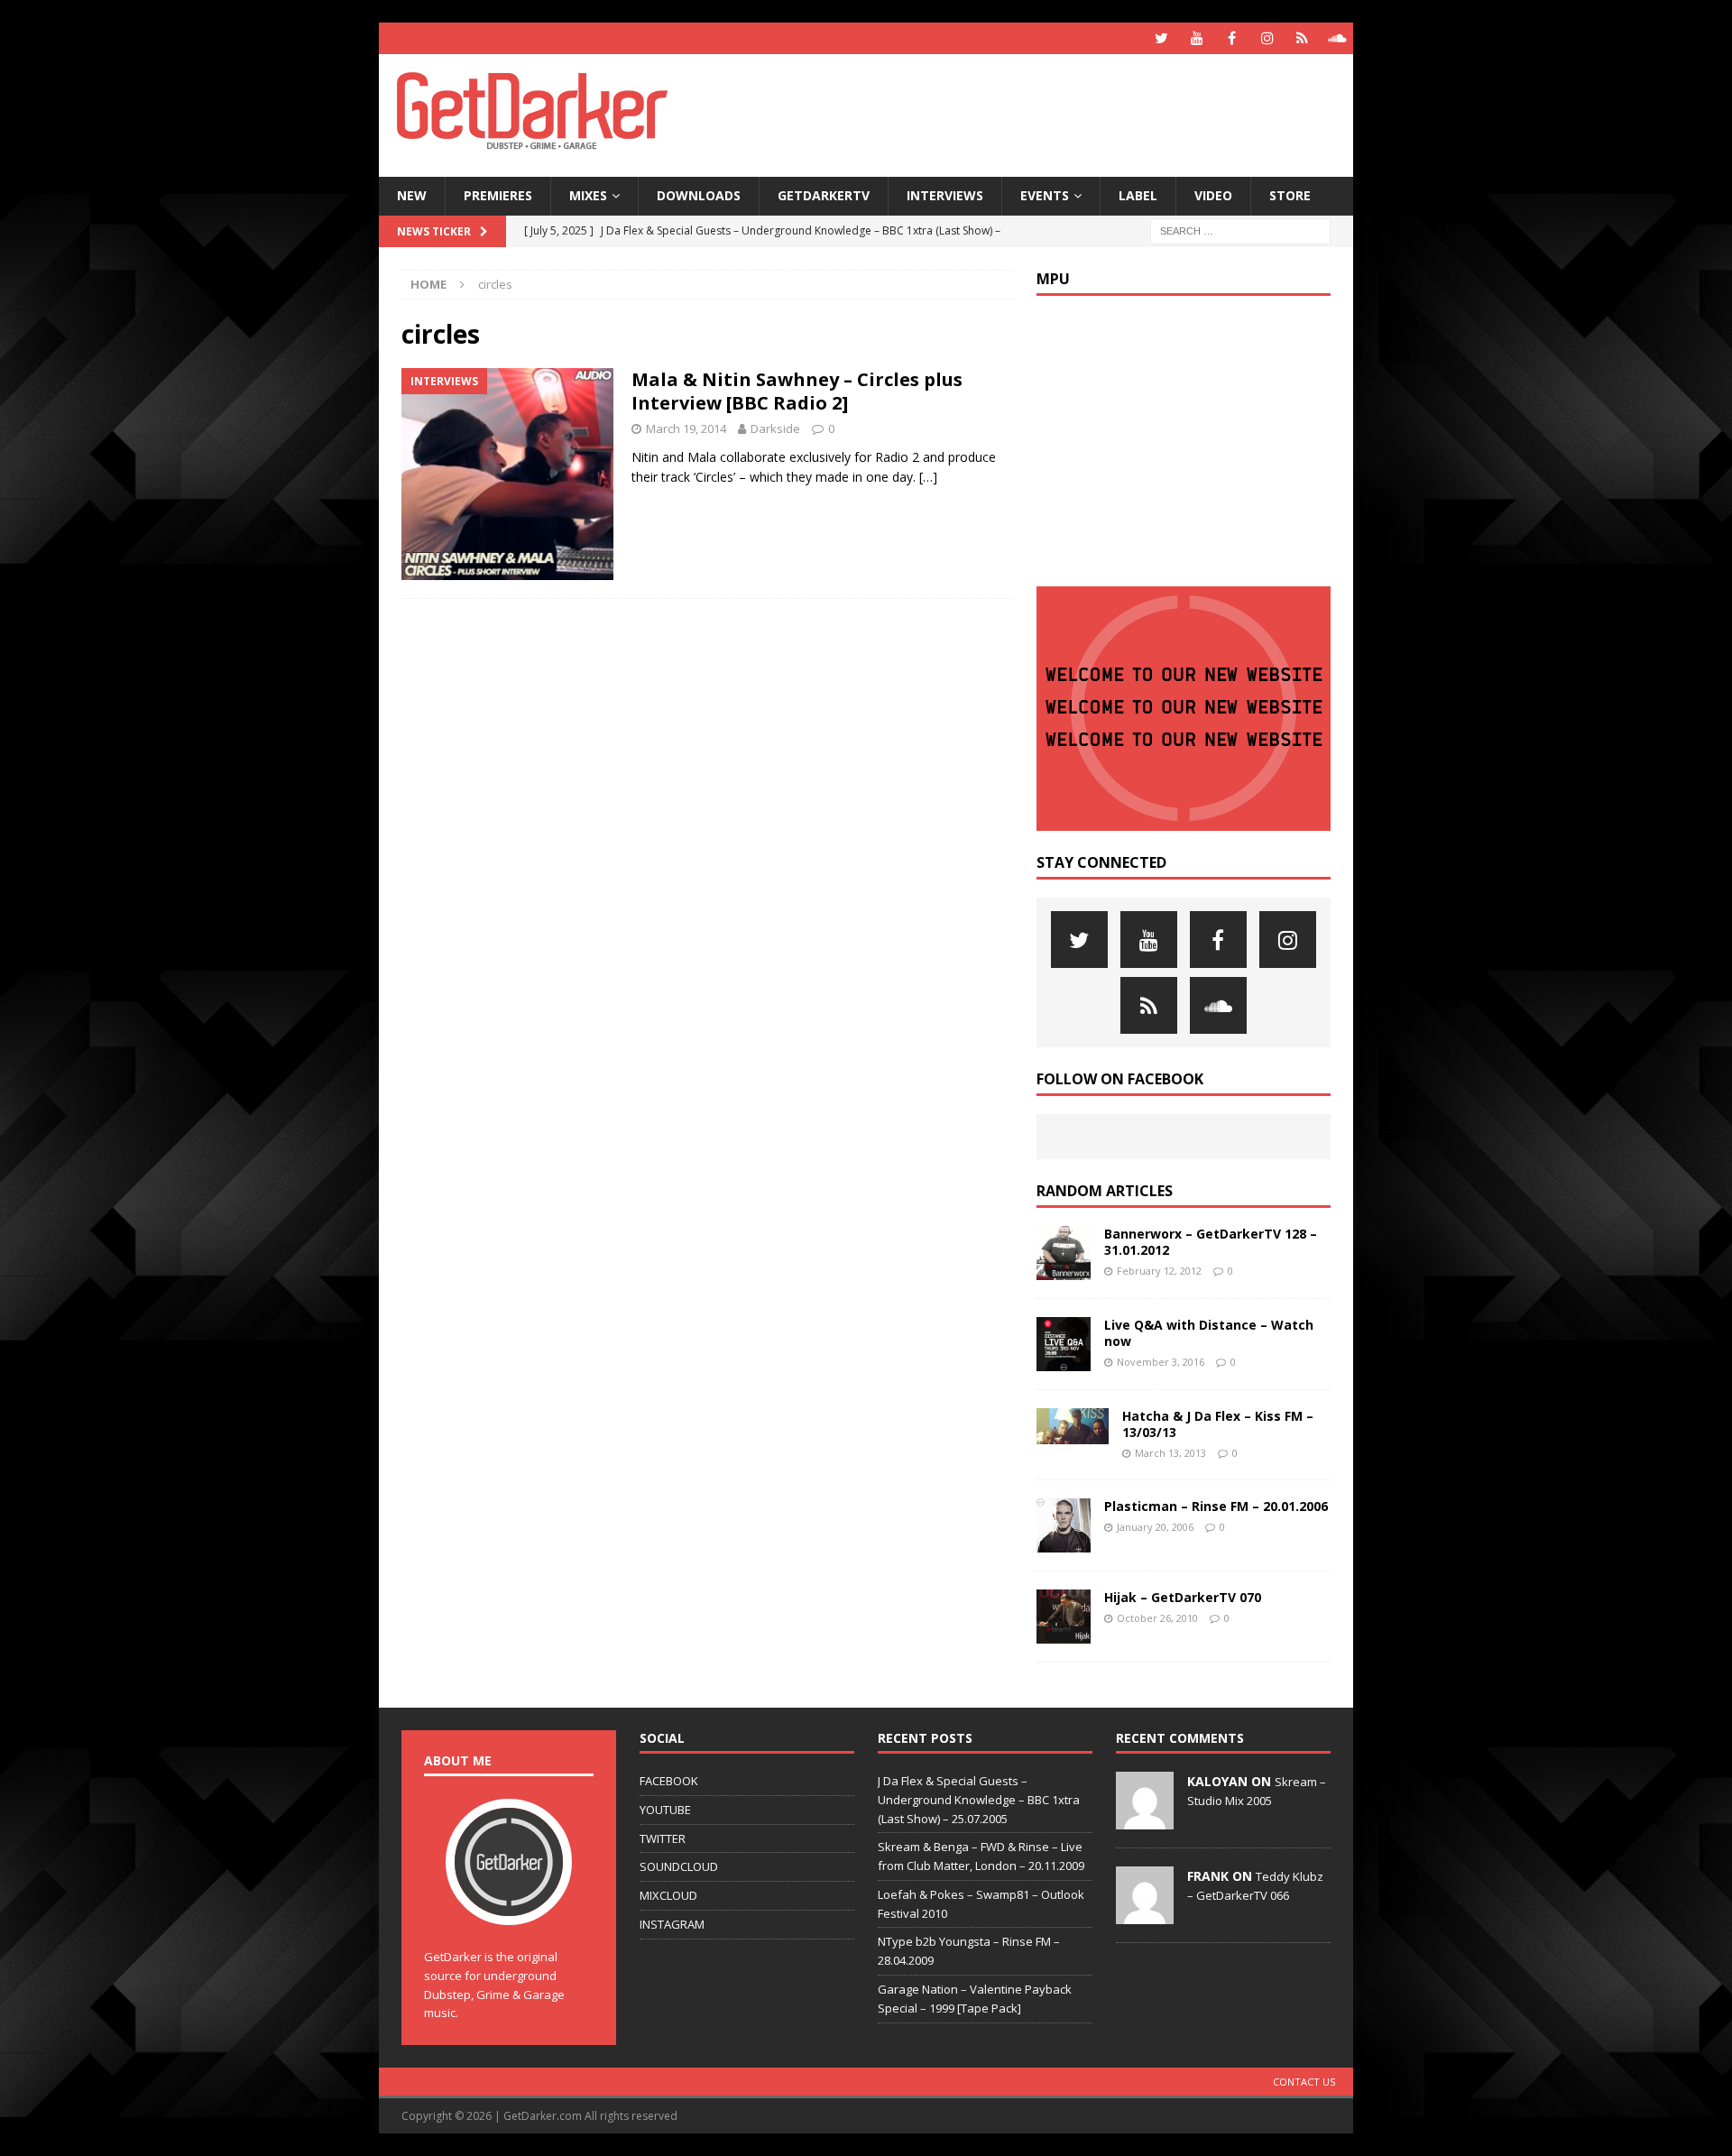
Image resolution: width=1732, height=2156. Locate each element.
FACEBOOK (669, 1781)
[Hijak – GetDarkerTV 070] (1064, 1617)
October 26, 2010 (1157, 1618)
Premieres (498, 195)
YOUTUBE (665, 1810)
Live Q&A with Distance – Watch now (1209, 1333)
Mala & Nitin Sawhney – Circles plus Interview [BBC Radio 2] (797, 391)
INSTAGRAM (672, 1924)
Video (1213, 195)
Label (1138, 195)
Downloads (699, 195)
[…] (928, 477)
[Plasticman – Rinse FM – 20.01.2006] (1064, 1525)
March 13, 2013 (1170, 1453)
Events (1045, 195)
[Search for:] (1240, 230)
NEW (412, 195)
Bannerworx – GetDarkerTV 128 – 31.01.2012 (1211, 1242)
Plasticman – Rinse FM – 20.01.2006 (1216, 1506)
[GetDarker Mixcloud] (1302, 38)
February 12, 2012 (1159, 1271)
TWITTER (663, 1838)
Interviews (945, 195)
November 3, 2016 (1161, 1362)
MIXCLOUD (668, 1895)
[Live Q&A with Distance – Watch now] (1064, 1344)
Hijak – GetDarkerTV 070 (1183, 1597)
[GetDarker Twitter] (1161, 38)
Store (1290, 195)
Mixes (588, 195)
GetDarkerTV (824, 195)
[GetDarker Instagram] (1267, 38)
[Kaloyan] (1145, 1820)
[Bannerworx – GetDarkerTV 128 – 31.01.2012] (1064, 1253)
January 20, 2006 (1155, 1527)
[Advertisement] (1040, 113)
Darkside (775, 428)
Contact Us (1304, 2082)
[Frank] (1145, 1914)
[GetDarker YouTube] (1197, 38)
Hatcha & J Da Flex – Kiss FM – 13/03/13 (1218, 1424)
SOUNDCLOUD (679, 1866)
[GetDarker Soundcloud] (1337, 38)
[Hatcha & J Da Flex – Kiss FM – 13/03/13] (1073, 1426)
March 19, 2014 (686, 428)
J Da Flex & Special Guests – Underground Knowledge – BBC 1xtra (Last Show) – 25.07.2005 (979, 1800)
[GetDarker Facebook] (1232, 38)
